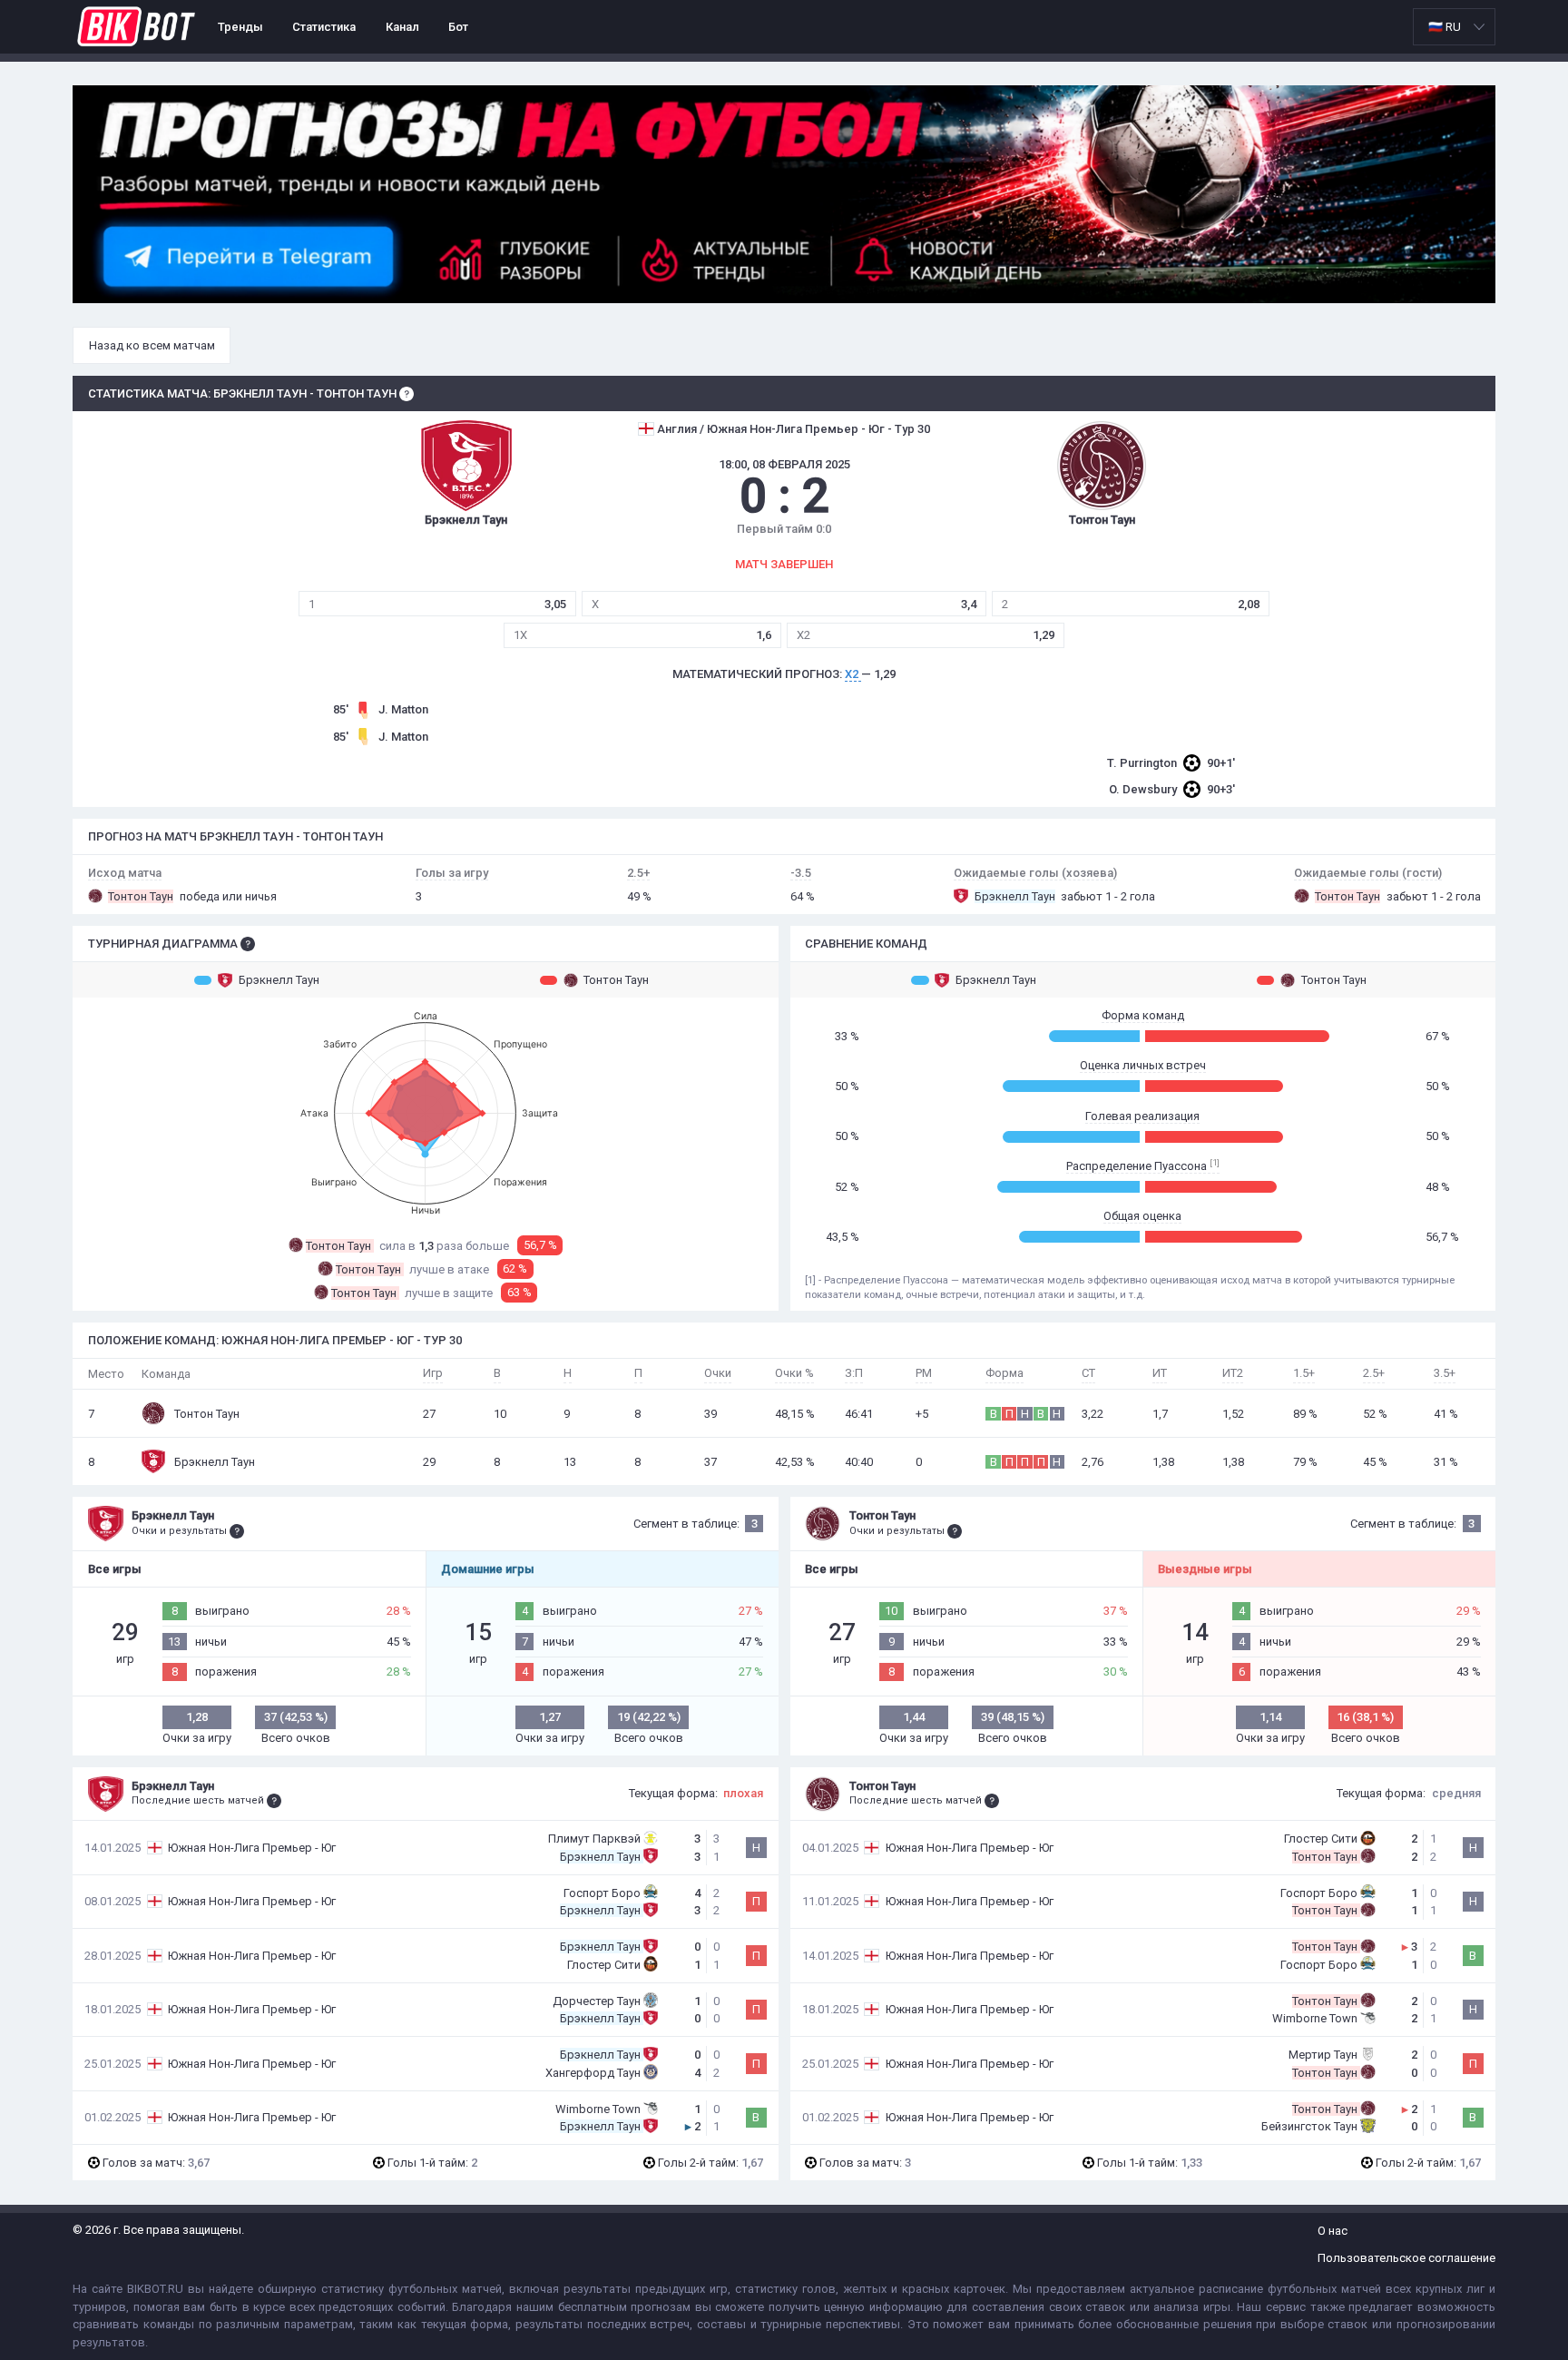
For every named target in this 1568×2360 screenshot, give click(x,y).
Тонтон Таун (616, 980)
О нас (1333, 2231)
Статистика (324, 27)
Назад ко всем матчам (152, 345)
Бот (458, 27)
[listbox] (1454, 27)
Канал (402, 27)
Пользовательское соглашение (1406, 2258)
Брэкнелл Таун (279, 980)
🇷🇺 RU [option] (1445, 27)
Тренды (240, 27)
